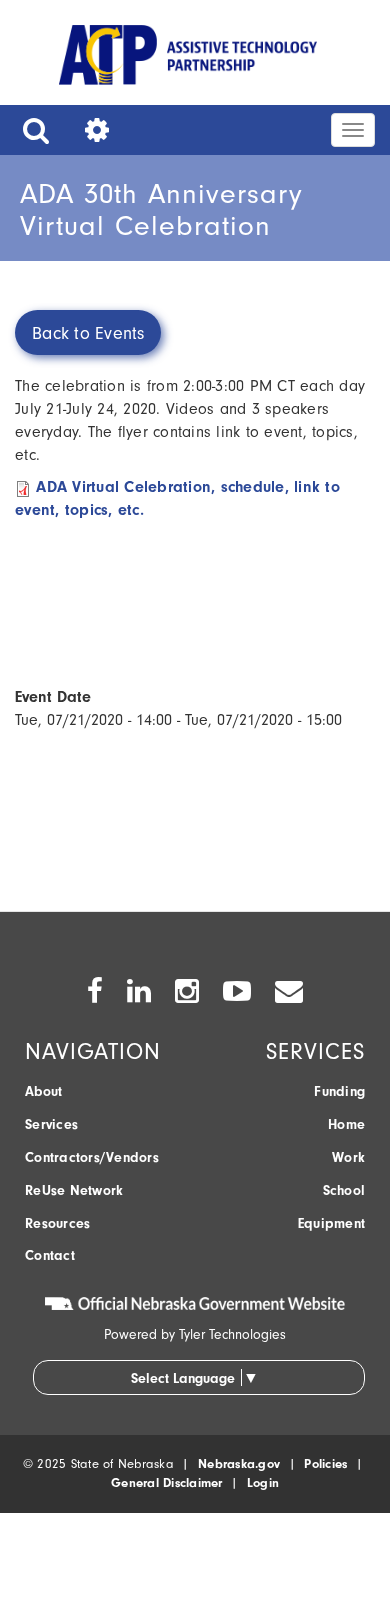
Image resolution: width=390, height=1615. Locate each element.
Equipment (331, 1223)
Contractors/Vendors (92, 1157)
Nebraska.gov (239, 1463)
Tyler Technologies (232, 1334)
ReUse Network (74, 1190)
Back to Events (88, 333)
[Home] (188, 59)
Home (346, 1124)
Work (348, 1157)
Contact (50, 1255)
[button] (31, 130)
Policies (325, 1463)
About (43, 1091)
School (344, 1190)
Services (51, 1124)
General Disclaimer (167, 1482)
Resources (57, 1223)
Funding (339, 1091)
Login (263, 1482)
